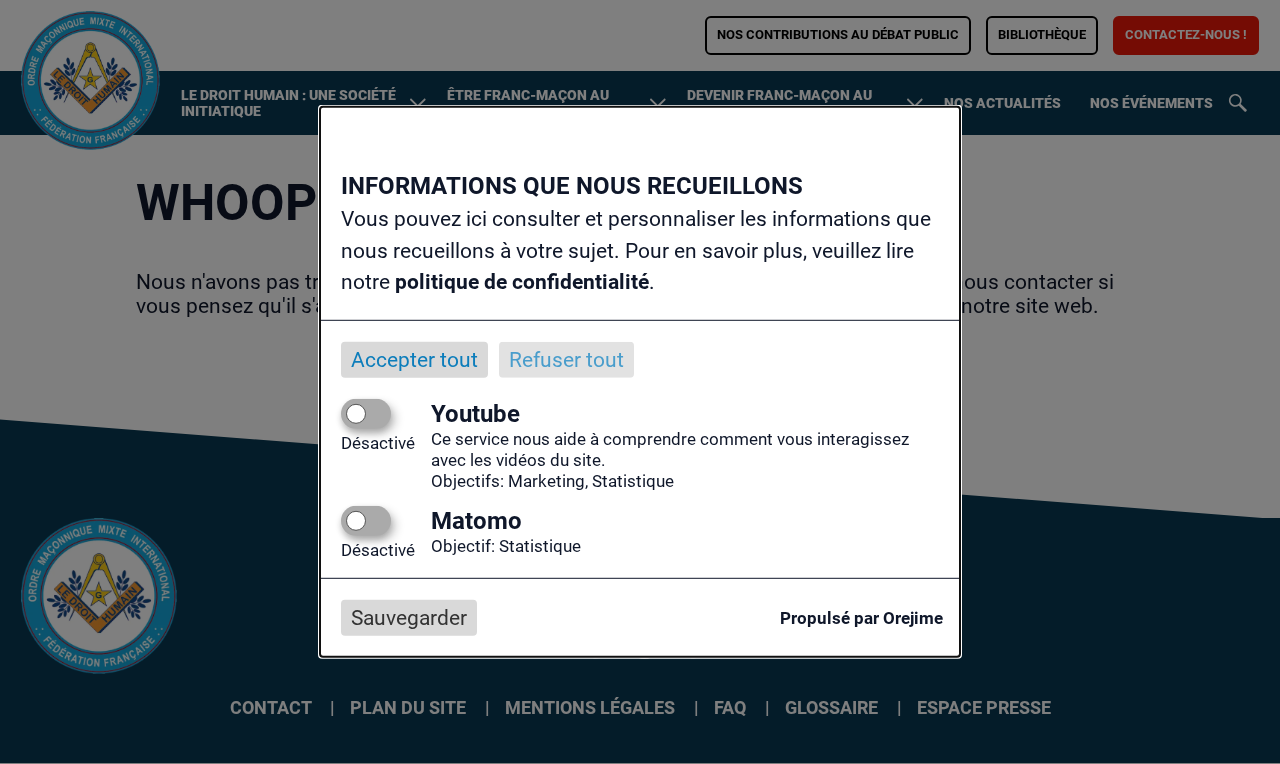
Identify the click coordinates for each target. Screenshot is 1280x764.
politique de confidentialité (522, 282)
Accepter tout (414, 359)
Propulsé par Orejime (861, 618)
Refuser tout (566, 359)
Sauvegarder (409, 618)
